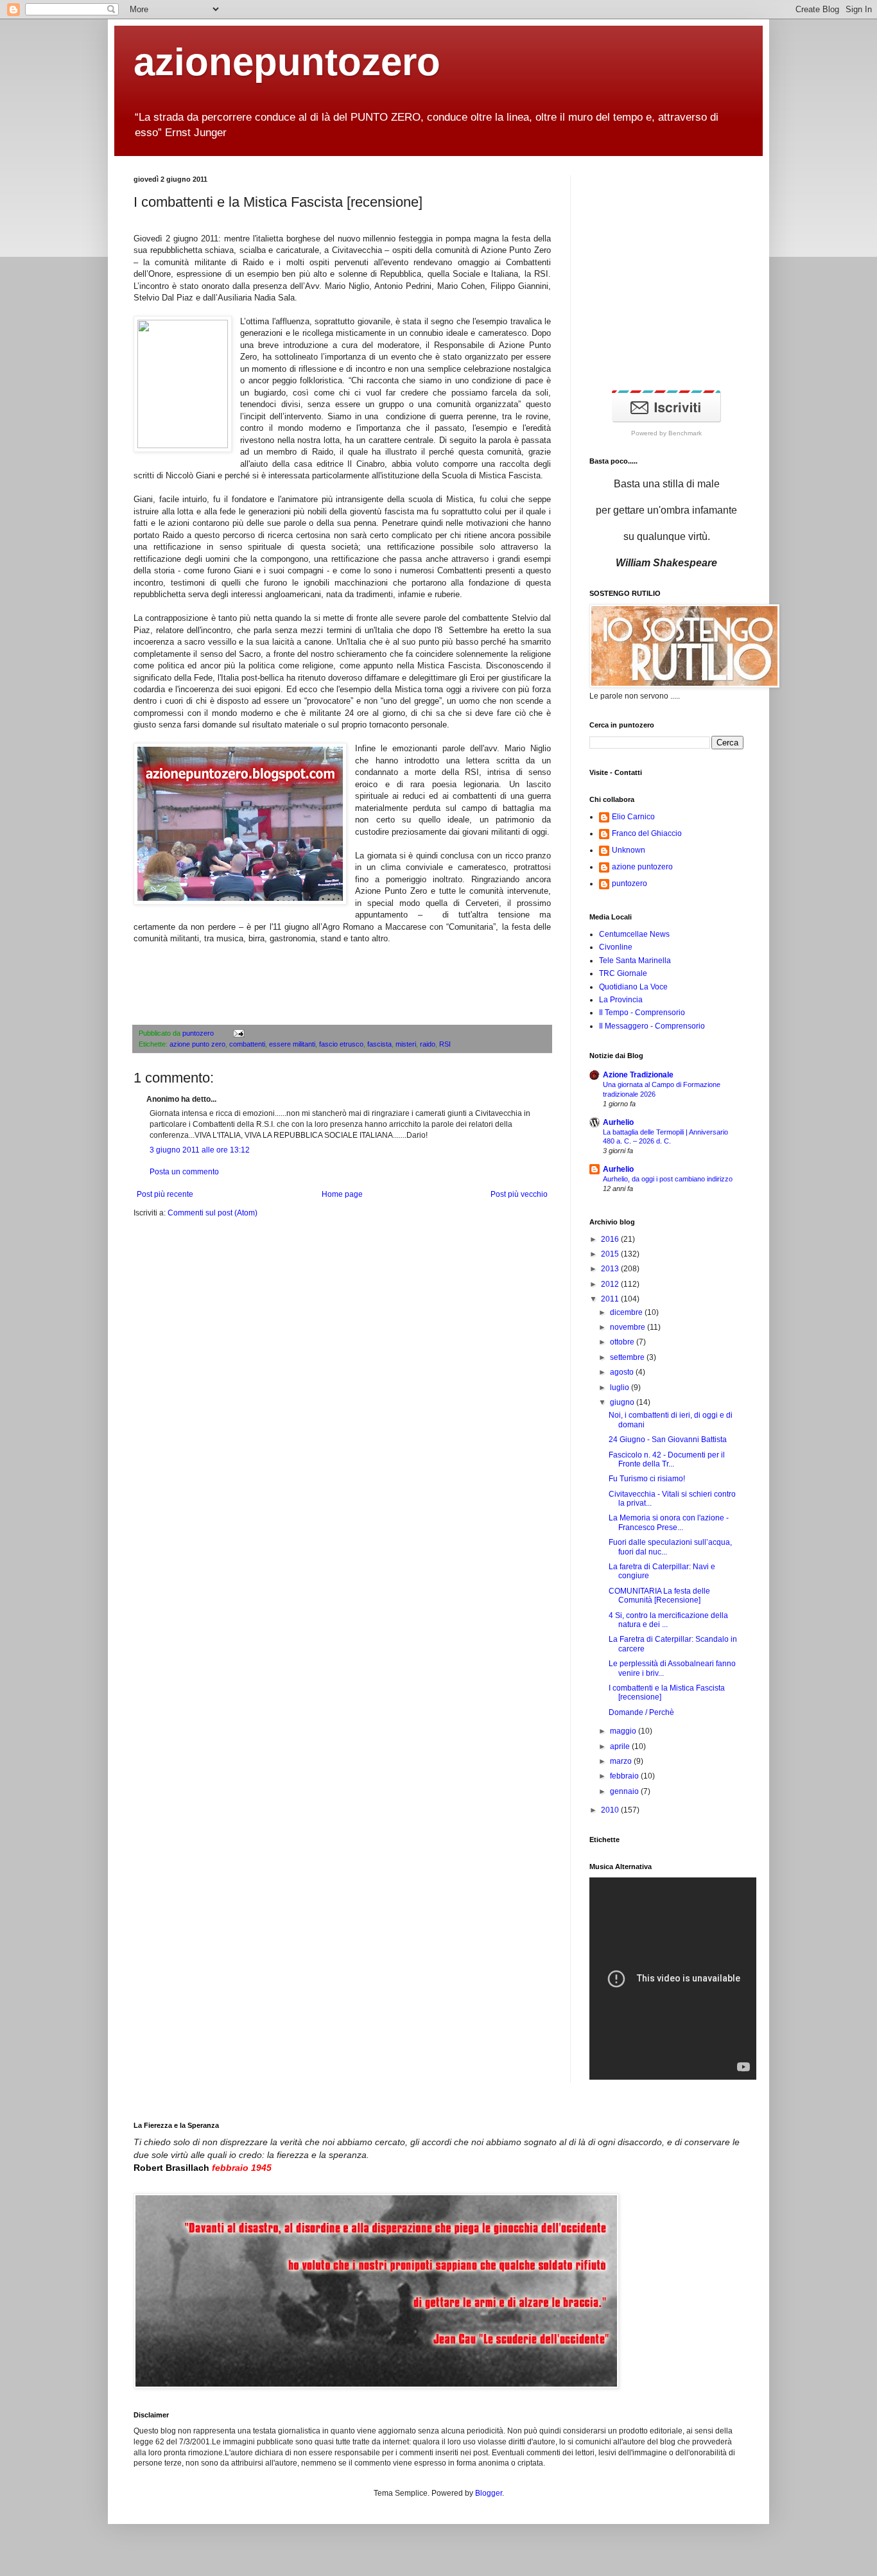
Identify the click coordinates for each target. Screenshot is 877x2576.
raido (428, 1044)
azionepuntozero (287, 62)
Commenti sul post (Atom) (213, 1213)
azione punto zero (197, 1044)
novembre (629, 1327)
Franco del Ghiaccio (647, 833)
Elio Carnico (633, 817)
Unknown (629, 850)
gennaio (625, 1791)
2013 (611, 1269)
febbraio (625, 1776)
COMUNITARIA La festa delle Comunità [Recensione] (659, 1596)
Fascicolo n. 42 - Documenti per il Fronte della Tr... (667, 1459)
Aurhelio (618, 1122)
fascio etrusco (341, 1044)
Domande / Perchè (641, 1712)
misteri (406, 1044)
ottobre (623, 1342)
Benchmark (685, 433)
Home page (342, 1194)
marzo (622, 1761)
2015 (611, 1254)
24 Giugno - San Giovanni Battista (668, 1440)
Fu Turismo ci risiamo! (647, 1479)
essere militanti (292, 1044)
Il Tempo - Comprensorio (642, 1013)
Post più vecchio (519, 1194)
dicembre (627, 1312)
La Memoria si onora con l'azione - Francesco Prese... (669, 1522)
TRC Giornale (623, 973)
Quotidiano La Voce (633, 987)
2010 (611, 1810)
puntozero (199, 1033)
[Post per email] (237, 1033)
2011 (611, 1299)
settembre (628, 1357)
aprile (621, 1746)
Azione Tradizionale (638, 1075)
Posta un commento (184, 1172)
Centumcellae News (634, 934)
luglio (621, 1388)
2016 (611, 1239)
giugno (623, 1402)
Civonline (616, 947)
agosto (623, 1372)
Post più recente (165, 1194)
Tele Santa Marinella (635, 961)
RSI (445, 1044)
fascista (379, 1044)
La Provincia (621, 1000)
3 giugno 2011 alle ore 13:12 (200, 1150)
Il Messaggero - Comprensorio (652, 1026)
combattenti (247, 1044)
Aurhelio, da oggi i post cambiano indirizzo (668, 1179)
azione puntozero (642, 867)
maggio (624, 1731)
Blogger (489, 2493)
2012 (611, 1284)
